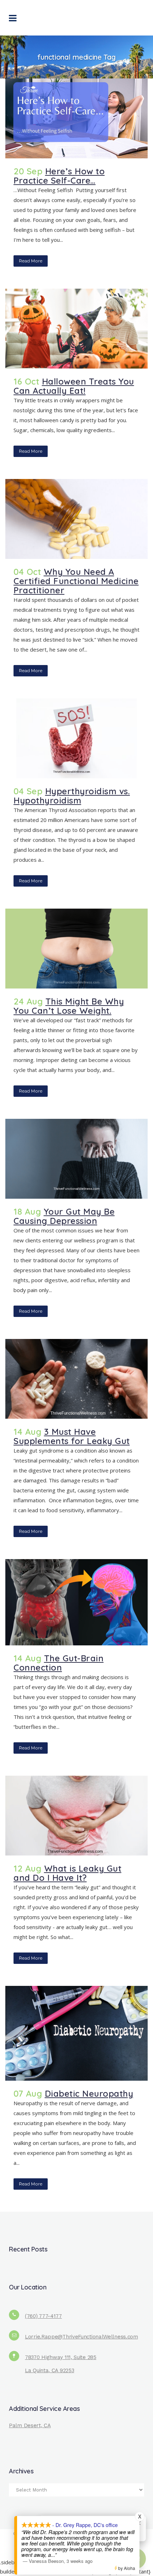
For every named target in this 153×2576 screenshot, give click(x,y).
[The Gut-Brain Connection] (76, 1602)
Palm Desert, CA (30, 2425)
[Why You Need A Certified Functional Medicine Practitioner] (76, 519)
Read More (31, 261)
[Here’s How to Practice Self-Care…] (76, 118)
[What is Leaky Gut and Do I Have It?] (76, 1816)
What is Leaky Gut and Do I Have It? (67, 1873)
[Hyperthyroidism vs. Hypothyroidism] (76, 738)
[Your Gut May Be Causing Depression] (76, 1159)
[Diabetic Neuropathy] (76, 2033)
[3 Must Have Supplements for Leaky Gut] (76, 1379)
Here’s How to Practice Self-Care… (59, 176)
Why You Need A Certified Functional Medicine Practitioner (76, 581)
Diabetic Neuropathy (89, 2093)
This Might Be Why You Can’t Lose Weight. (69, 1006)
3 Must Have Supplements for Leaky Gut (72, 1436)
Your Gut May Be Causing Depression (64, 1216)
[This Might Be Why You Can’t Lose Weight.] (76, 949)
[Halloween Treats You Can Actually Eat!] (76, 329)
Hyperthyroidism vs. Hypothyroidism (72, 796)
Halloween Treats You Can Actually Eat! (74, 386)
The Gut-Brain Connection (59, 1663)
